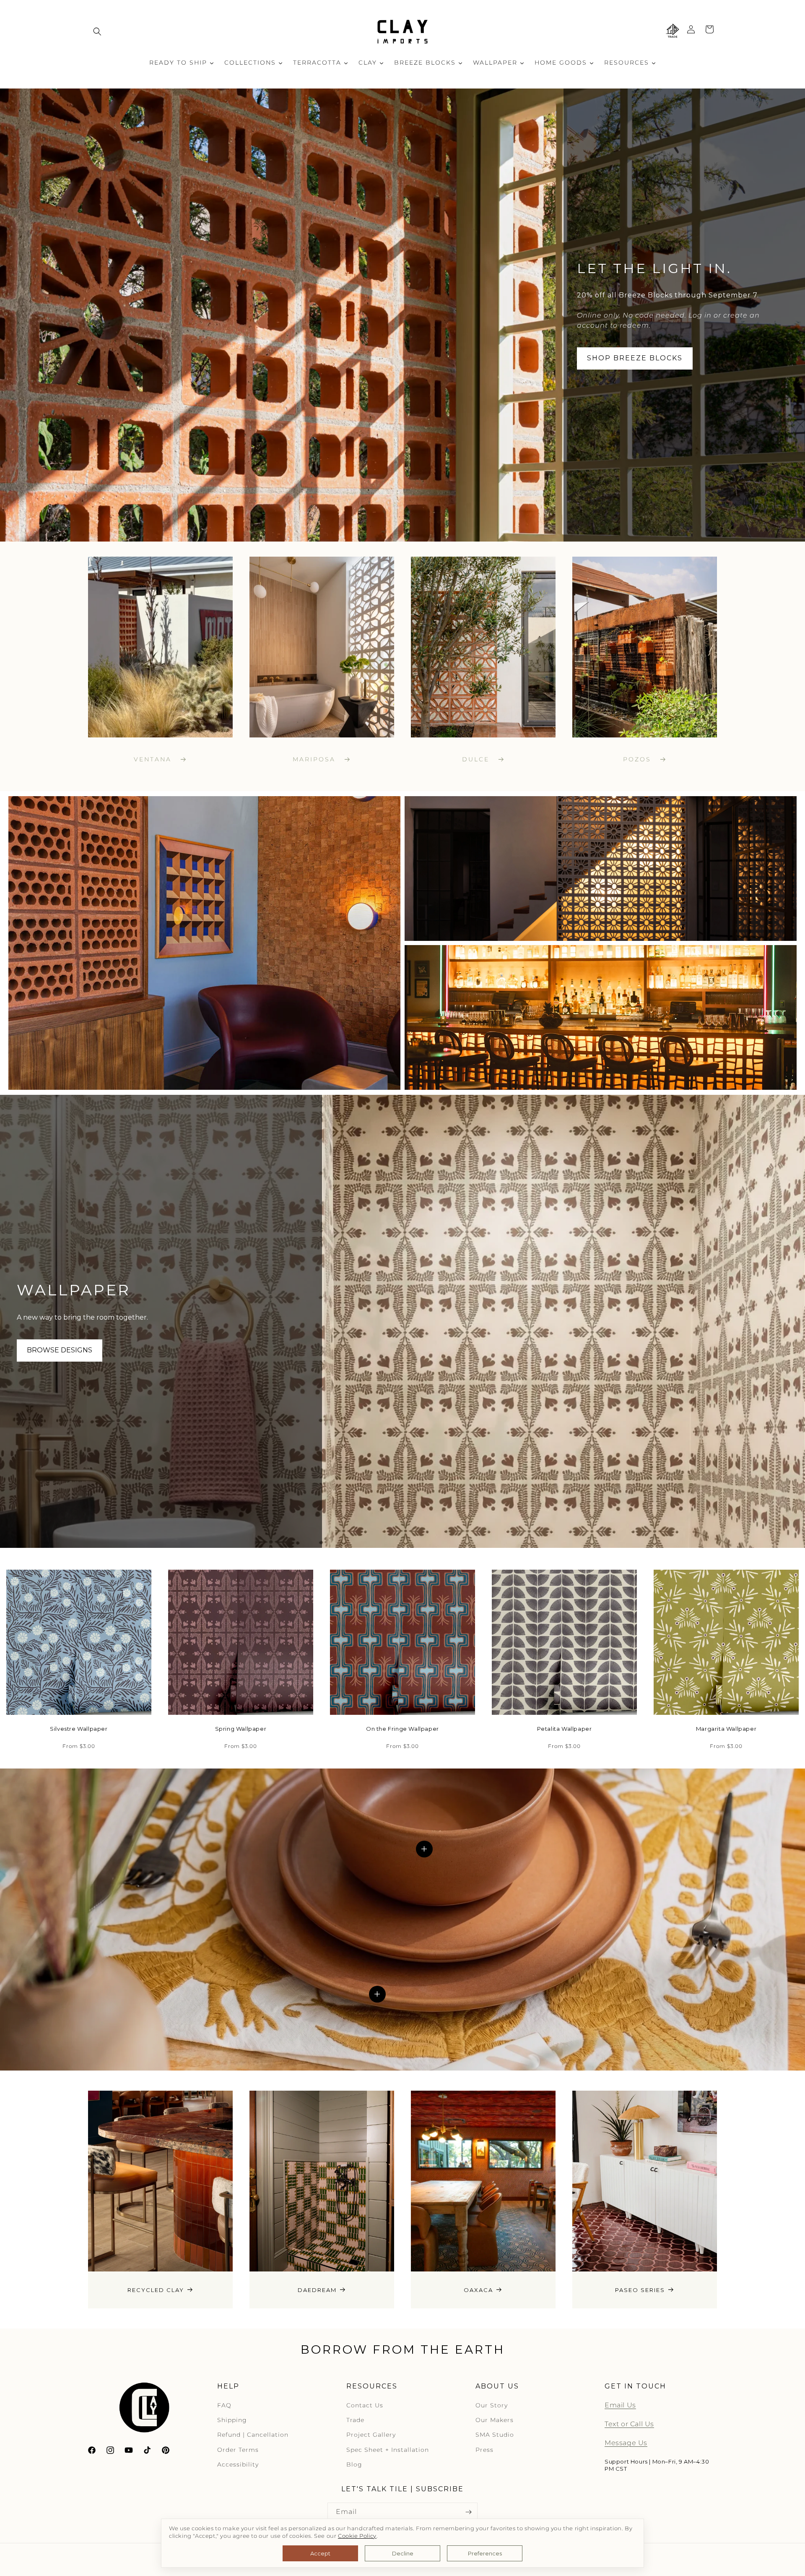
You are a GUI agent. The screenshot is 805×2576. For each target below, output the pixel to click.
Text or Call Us (629, 2424)
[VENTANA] (160, 647)
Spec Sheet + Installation (388, 2450)
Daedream (317, 2289)
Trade (355, 2420)
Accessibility (238, 2464)
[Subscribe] (468, 2512)
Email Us (620, 2405)
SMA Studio (495, 2435)
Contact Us (365, 2405)
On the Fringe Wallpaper (402, 1729)
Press (484, 2450)
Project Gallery (371, 2435)
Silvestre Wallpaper (79, 1729)
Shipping (232, 2420)
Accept (320, 2553)
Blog (354, 2464)
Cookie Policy (357, 2536)
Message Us (626, 2443)
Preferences (485, 2553)
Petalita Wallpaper (565, 1729)
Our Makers (495, 2420)
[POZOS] (645, 647)
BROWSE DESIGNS (60, 1350)
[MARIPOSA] (322, 647)
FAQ (224, 2405)
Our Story (492, 2405)
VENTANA (154, 759)
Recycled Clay (156, 2289)
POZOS (639, 759)
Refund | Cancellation (253, 2435)
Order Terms (238, 2450)
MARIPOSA (316, 759)
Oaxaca (478, 2289)
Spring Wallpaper (241, 1729)
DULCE (477, 759)
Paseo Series (640, 2289)
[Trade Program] (673, 31)
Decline (403, 2553)
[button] (97, 31)
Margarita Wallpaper (726, 1729)
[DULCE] (483, 647)
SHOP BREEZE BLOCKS (635, 358)
